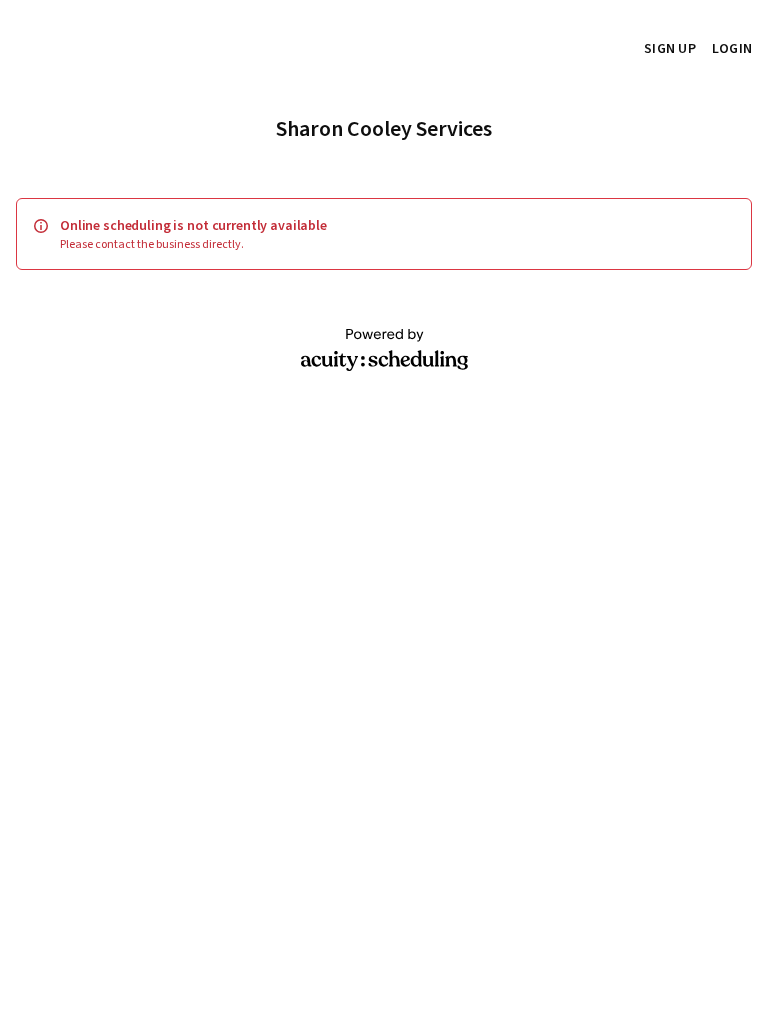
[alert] (384, 234)
